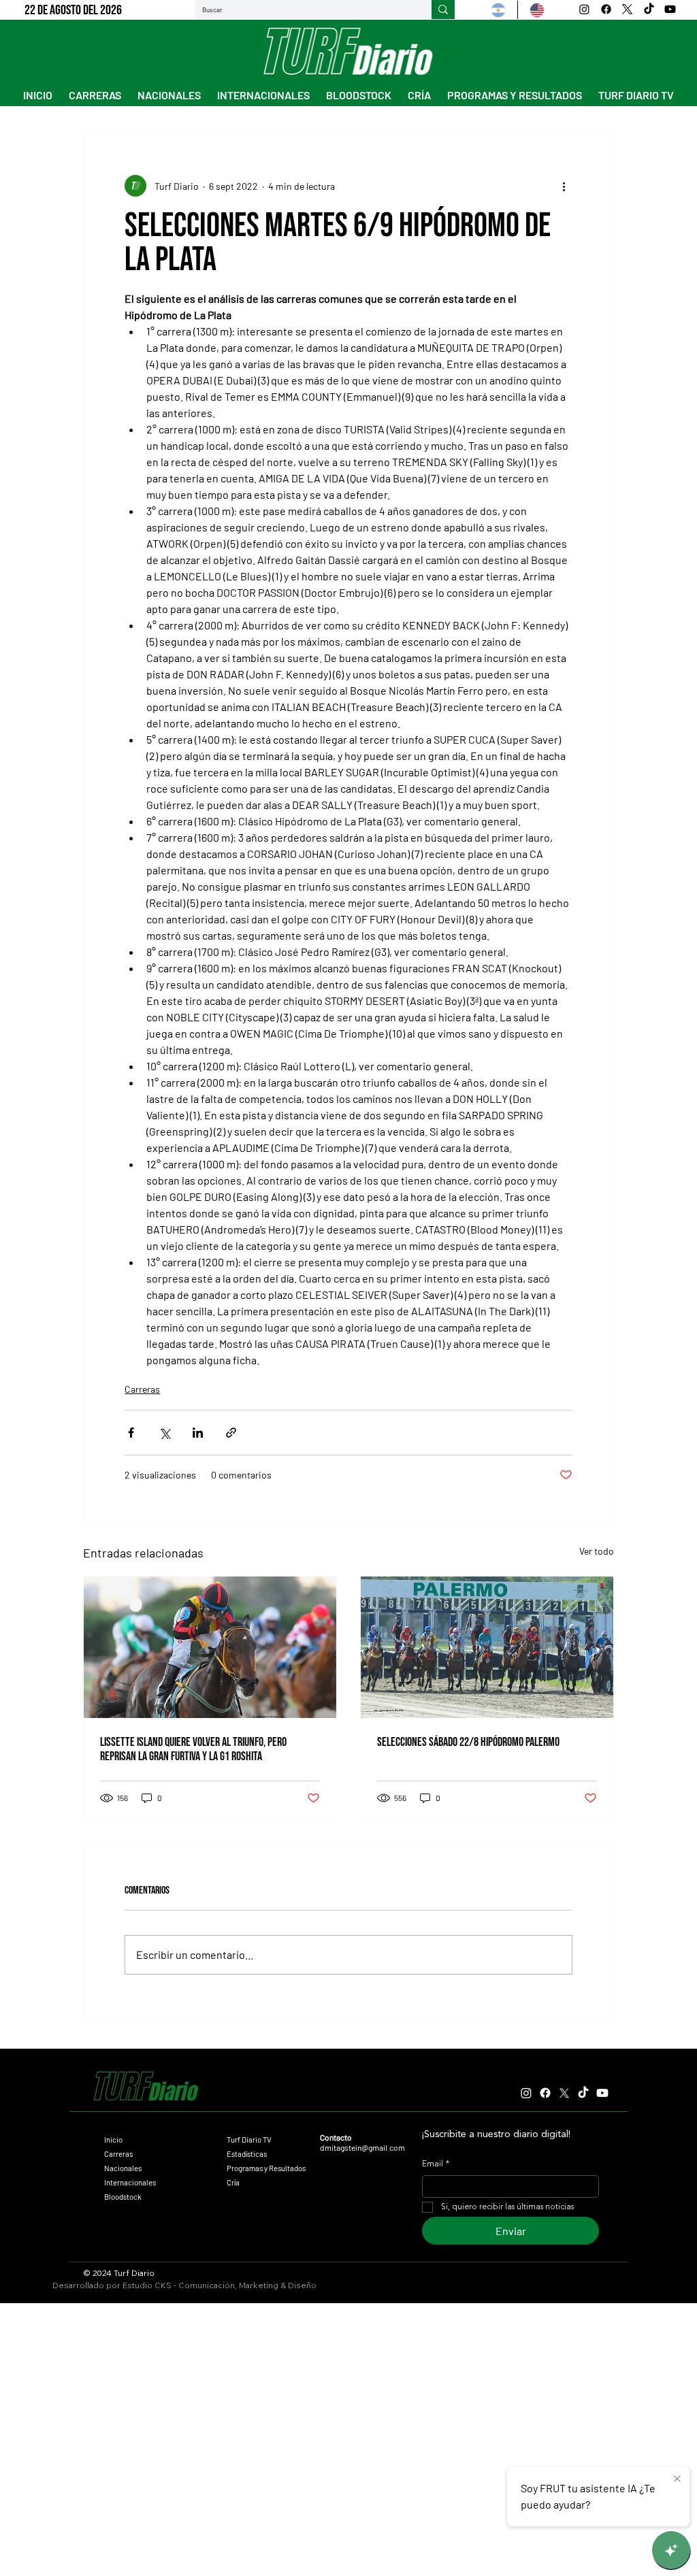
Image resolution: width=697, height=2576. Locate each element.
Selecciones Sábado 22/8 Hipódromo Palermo (468, 1742)
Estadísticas (247, 2154)
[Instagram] (584, 9)
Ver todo (597, 1551)
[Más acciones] (564, 186)
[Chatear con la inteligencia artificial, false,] (671, 2550)
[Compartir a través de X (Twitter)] (164, 1433)
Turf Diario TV (249, 2140)
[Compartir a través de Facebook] (131, 1433)
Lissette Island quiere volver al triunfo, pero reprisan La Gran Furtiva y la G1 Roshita (193, 1749)
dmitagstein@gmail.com (362, 2147)
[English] (537, 10)
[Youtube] (670, 9)
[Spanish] (498, 10)
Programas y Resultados (266, 2168)
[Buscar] (443, 10)
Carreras (142, 1389)
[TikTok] (649, 9)
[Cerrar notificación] (677, 2479)
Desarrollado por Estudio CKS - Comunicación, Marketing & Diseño (184, 2285)
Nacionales (123, 2168)
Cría (233, 2182)
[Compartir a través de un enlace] (231, 1433)
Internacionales (130, 2182)
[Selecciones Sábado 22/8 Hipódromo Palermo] (487, 1647)
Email (436, 2164)
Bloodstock (123, 2197)
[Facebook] (606, 9)
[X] (627, 9)
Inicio (113, 2140)
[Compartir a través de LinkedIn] (198, 1433)
